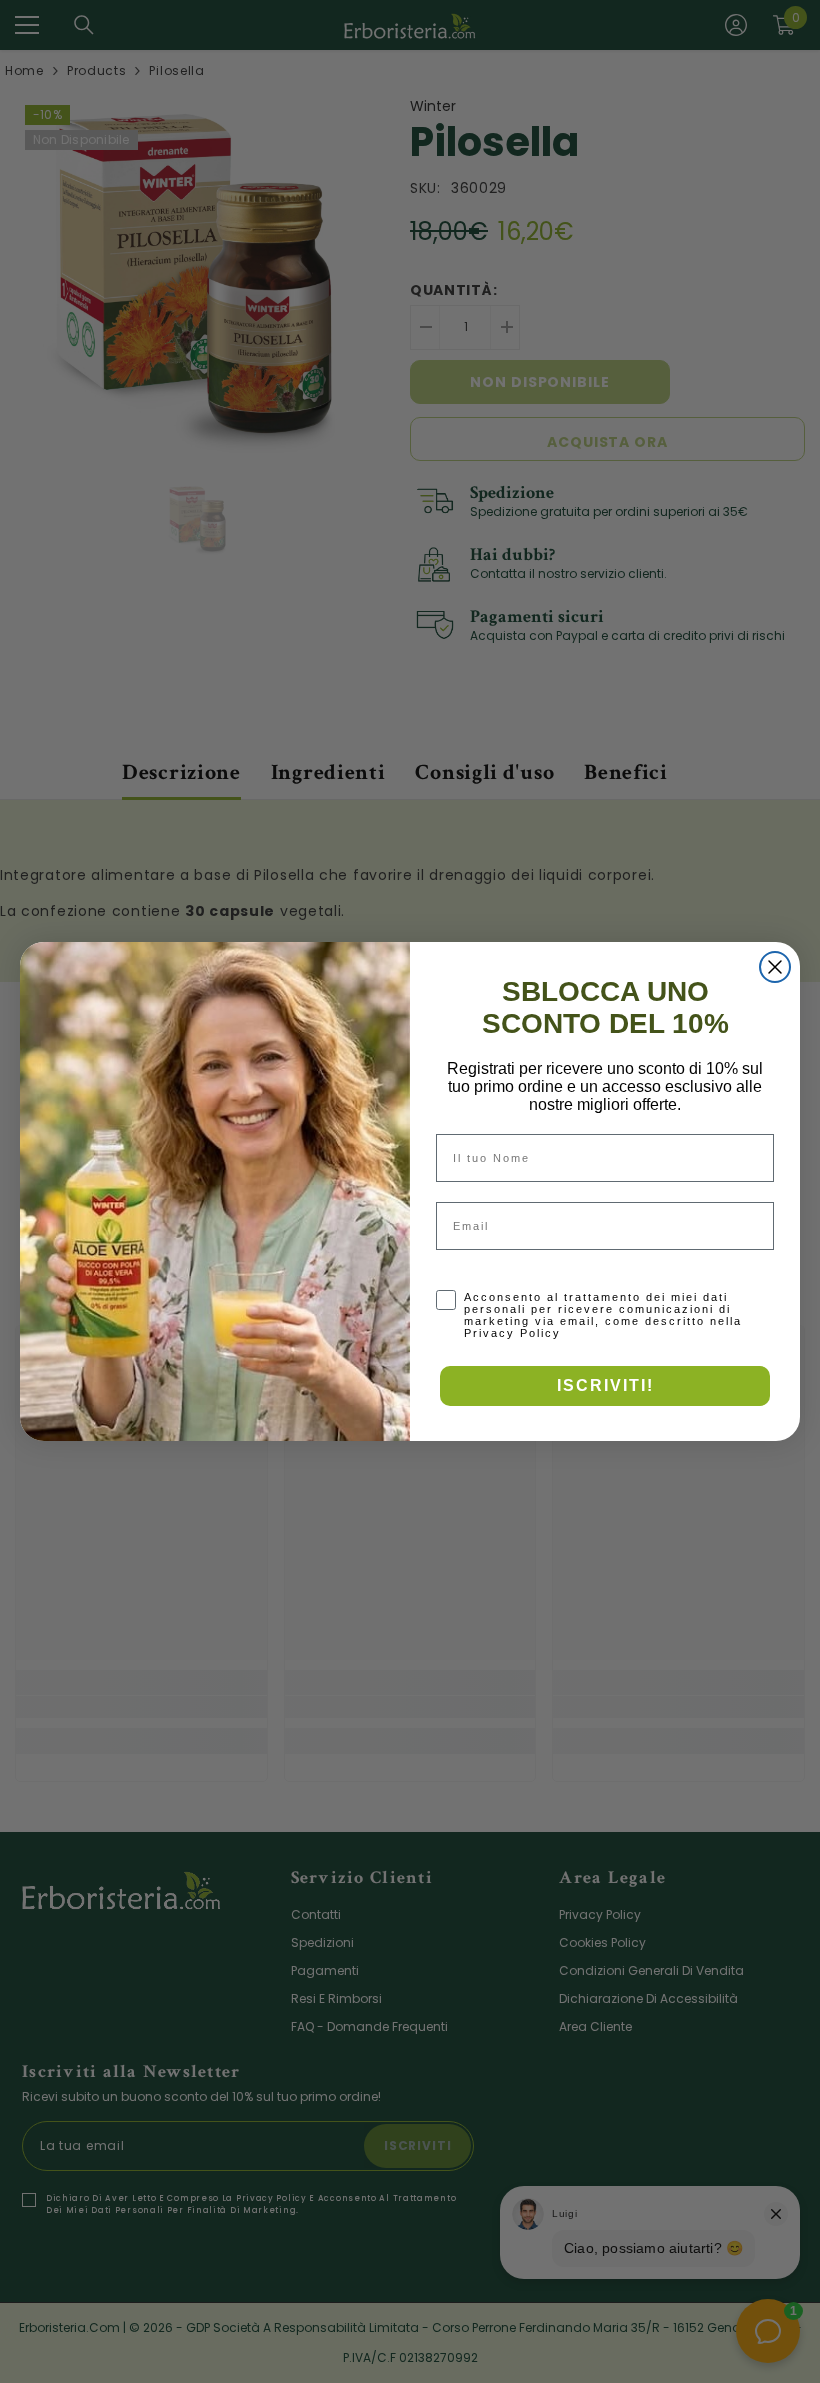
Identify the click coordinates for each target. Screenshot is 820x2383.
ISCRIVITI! (605, 1385)
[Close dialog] (775, 967)
